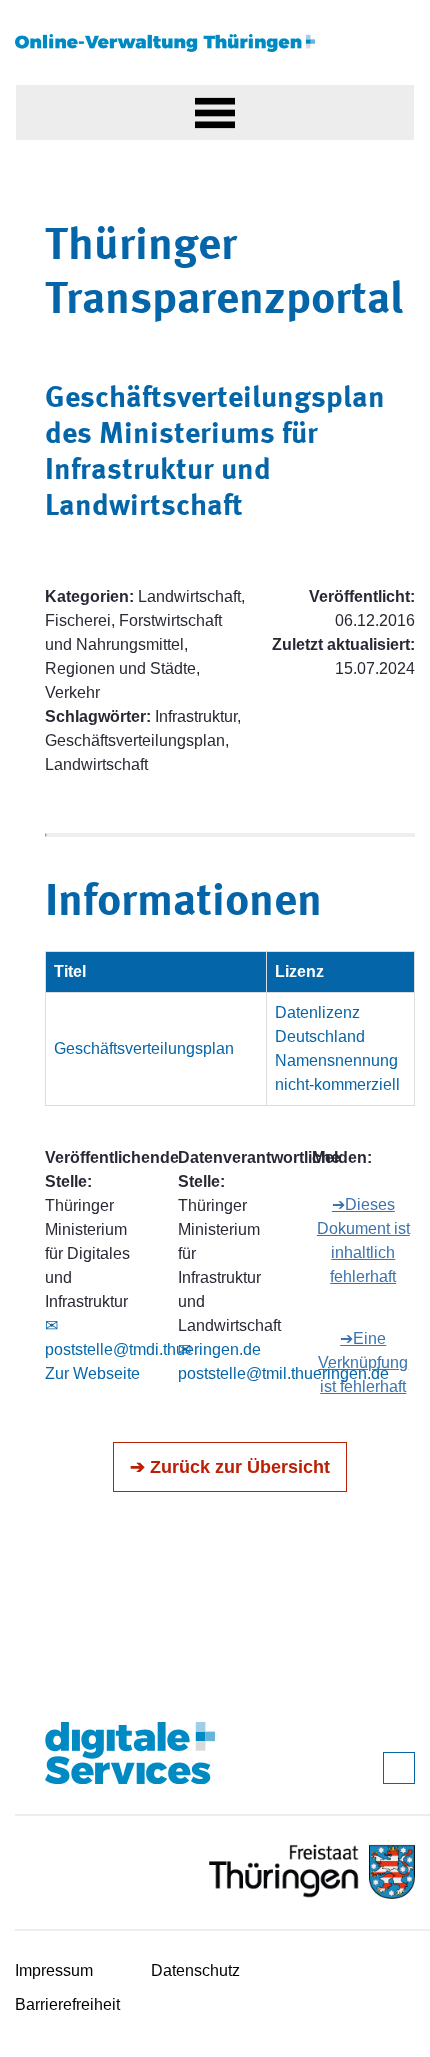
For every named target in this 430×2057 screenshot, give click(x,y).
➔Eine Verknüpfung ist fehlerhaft (363, 1362)
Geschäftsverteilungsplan (144, 1048)
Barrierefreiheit (67, 2004)
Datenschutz (195, 1970)
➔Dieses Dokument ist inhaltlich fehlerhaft (363, 1240)
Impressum (54, 1970)
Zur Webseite (92, 1373)
